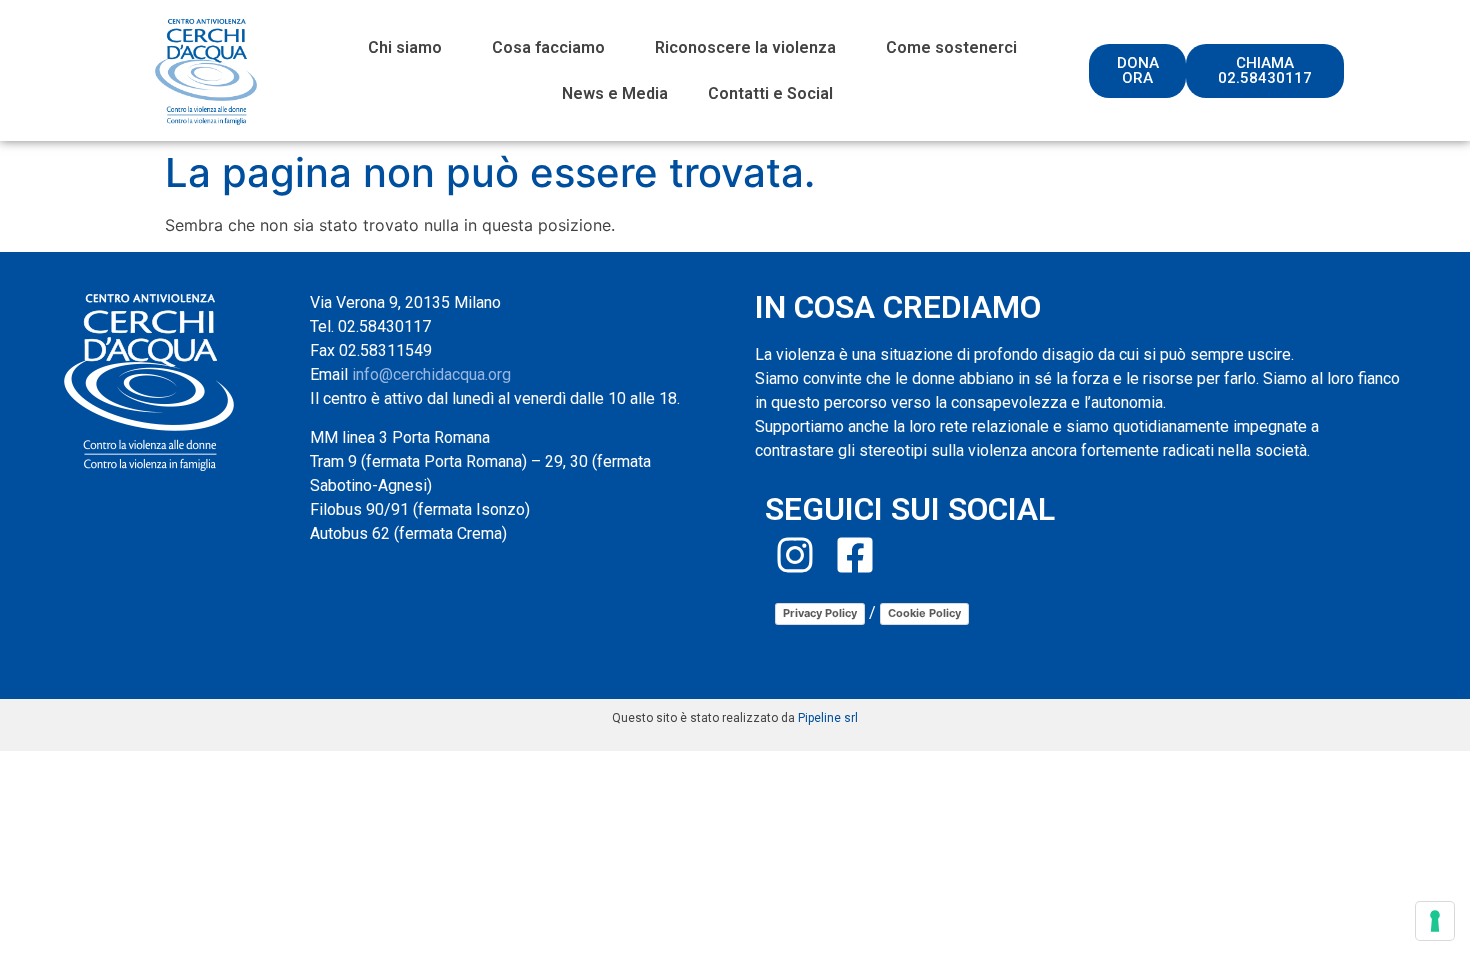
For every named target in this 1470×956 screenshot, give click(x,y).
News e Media (615, 93)
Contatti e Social (770, 93)
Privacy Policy (820, 613)
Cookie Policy (924, 613)
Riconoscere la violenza (745, 47)
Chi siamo (405, 47)
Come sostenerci (951, 47)
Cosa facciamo (548, 47)
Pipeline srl (828, 718)
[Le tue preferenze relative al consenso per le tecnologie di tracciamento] (1435, 921)
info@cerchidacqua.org (431, 374)
